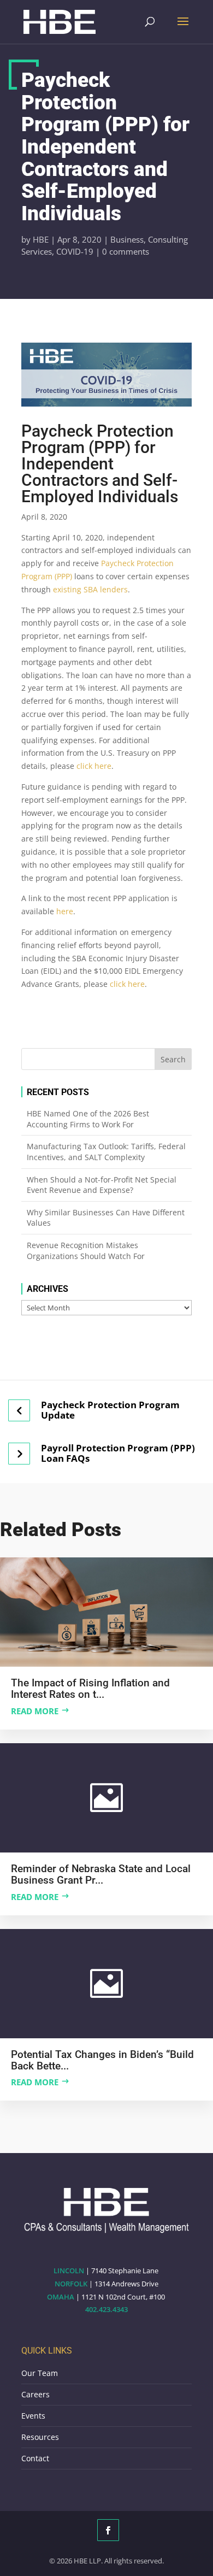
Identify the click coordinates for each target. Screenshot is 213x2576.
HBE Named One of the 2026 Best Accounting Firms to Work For (88, 1119)
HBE (41, 239)
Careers (35, 2394)
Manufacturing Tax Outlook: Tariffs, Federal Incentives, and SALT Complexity (106, 1152)
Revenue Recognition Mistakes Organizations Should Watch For (86, 1251)
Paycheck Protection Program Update (110, 1410)
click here (94, 766)
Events (33, 2416)
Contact (35, 2458)
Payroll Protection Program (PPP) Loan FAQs (118, 1453)
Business (127, 239)
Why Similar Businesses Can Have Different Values (106, 1218)
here (65, 911)
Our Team (40, 2373)
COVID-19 (75, 251)
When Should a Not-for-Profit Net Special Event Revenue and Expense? (102, 1185)
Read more (35, 1711)
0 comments (126, 251)
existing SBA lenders (90, 589)
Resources (40, 2437)
